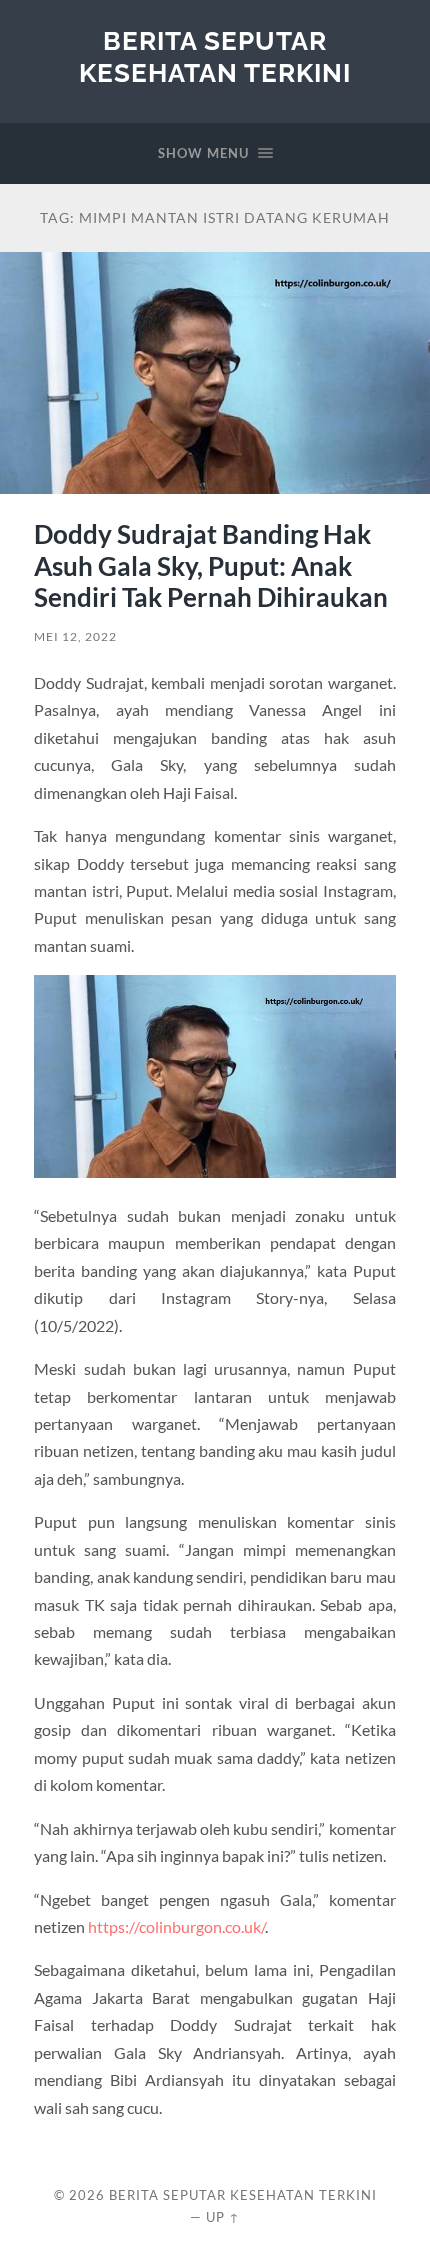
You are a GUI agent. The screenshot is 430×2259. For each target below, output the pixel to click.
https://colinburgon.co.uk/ (176, 1926)
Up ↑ (223, 2217)
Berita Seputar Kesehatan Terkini (215, 56)
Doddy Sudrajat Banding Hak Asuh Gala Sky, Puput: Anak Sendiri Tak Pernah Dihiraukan (211, 565)
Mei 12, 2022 (75, 636)
